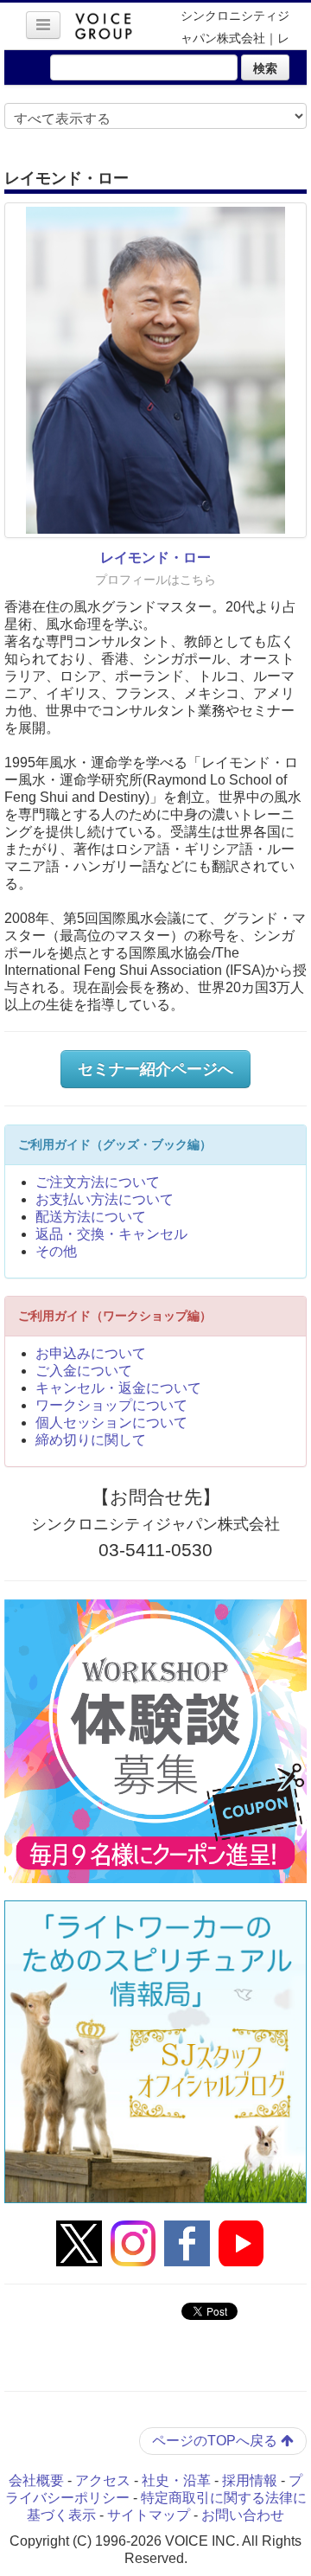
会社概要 (36, 2480)
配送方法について (91, 1217)
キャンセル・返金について (118, 1388)
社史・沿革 (176, 2480)
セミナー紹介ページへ (155, 1069)
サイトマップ (149, 2515)
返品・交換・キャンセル (111, 1234)
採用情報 (250, 2480)
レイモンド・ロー (155, 557)
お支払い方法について (105, 1199)
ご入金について (84, 1371)
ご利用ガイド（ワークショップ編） (115, 1316)
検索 (265, 67)
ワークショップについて (111, 1405)
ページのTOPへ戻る (216, 2441)
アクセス (103, 2480)
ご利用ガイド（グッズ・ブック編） (115, 1144)
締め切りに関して (91, 1440)
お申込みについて (91, 1353)
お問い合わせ (243, 2515)
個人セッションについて (111, 1423)
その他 (56, 1251)
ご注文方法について (98, 1182)
